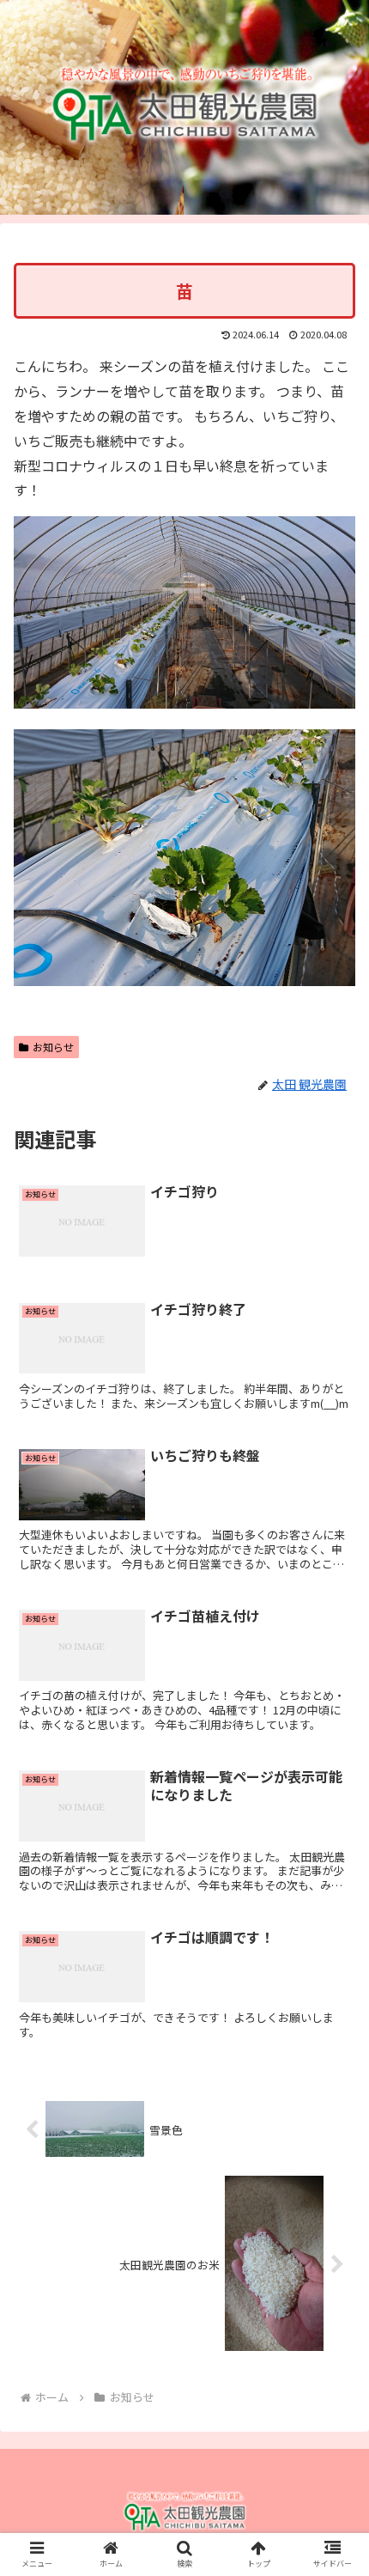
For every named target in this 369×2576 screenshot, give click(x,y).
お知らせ (53, 1047)
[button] (333, 1879)
